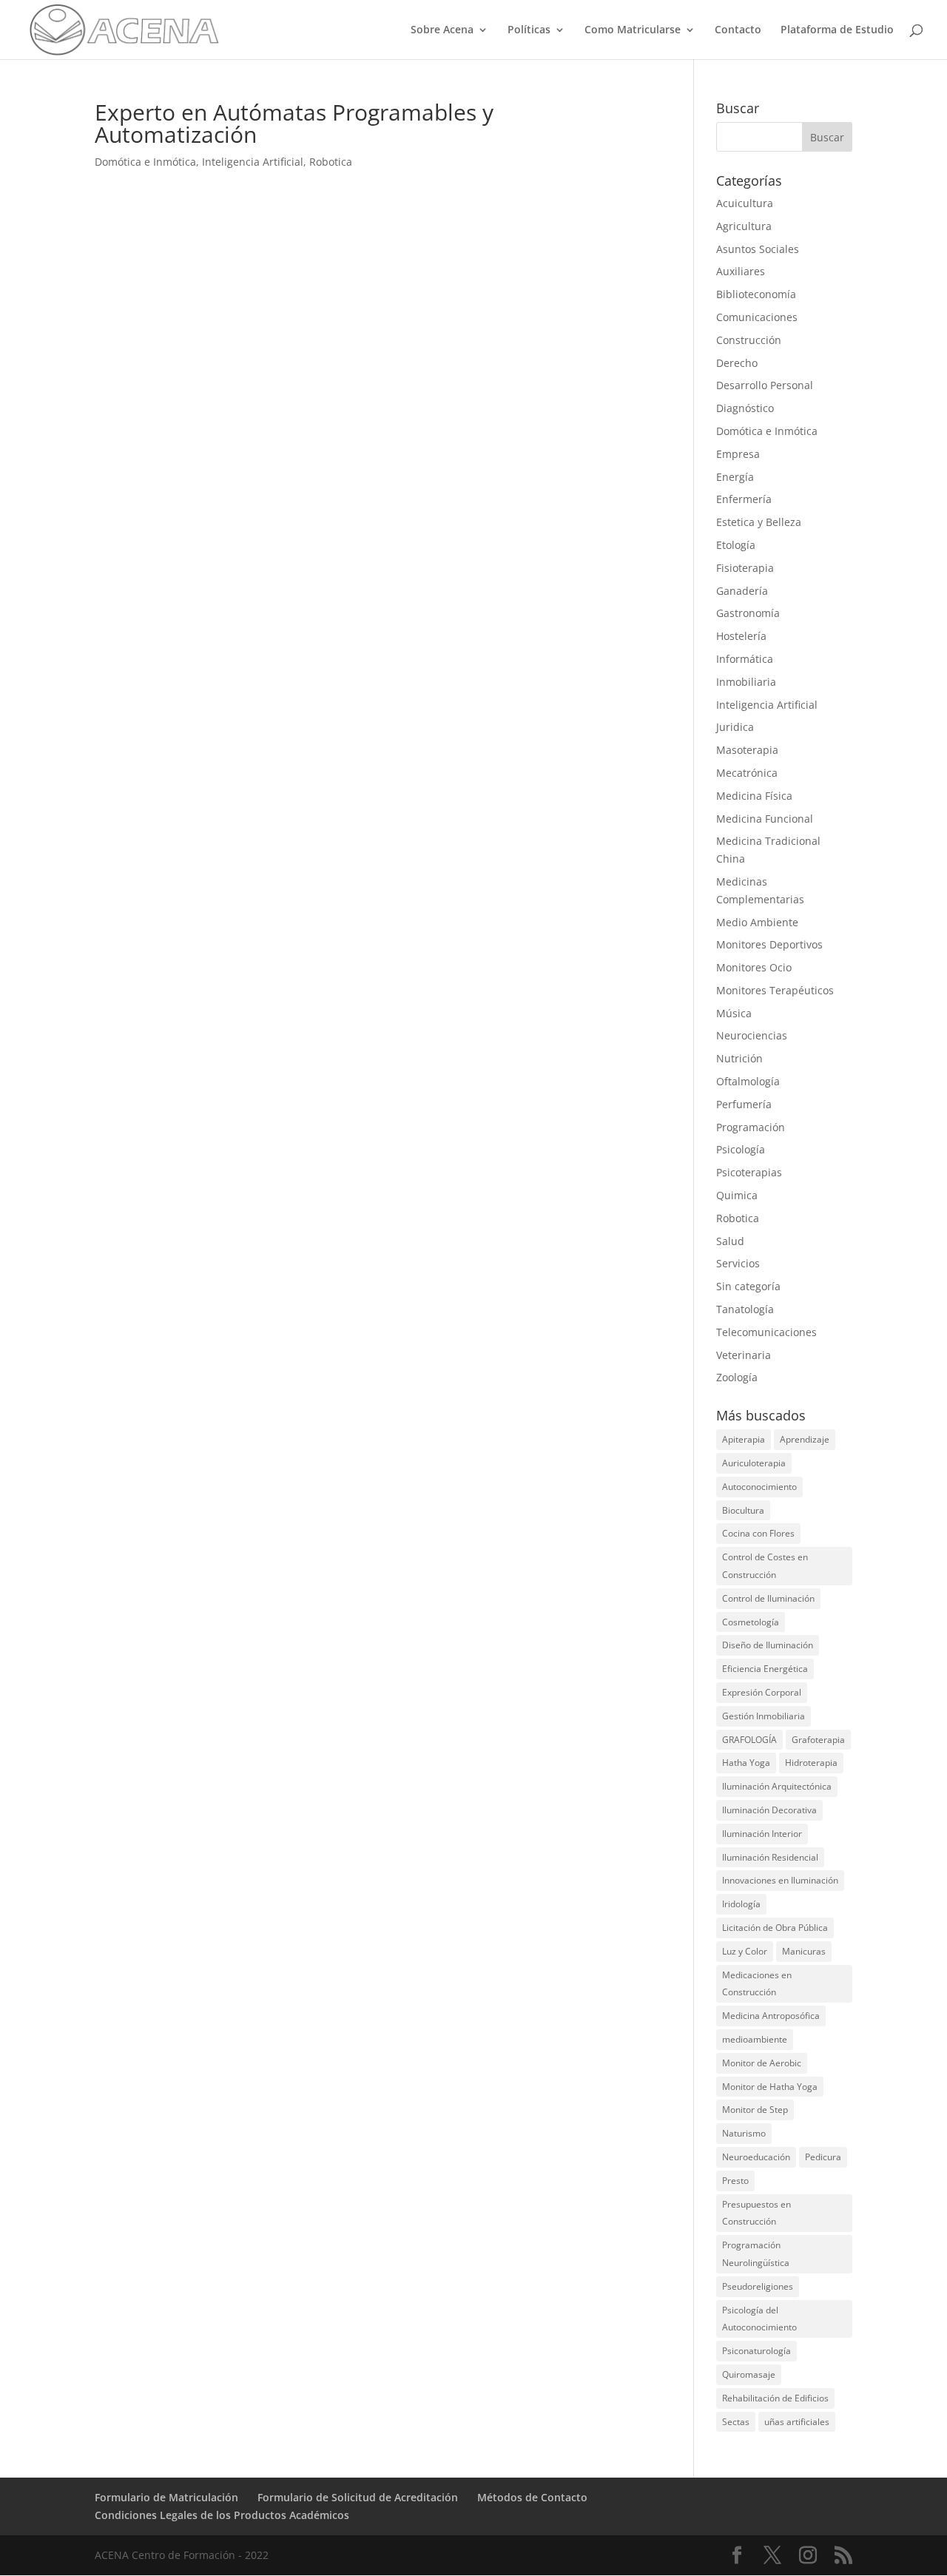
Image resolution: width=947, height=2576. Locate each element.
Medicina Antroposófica (771, 2016)
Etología (736, 545)
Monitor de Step (755, 2110)
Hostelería (741, 636)
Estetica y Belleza (759, 522)
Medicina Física (754, 796)
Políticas (529, 30)
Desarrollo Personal (765, 385)
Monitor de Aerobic (762, 2063)
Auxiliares (741, 271)
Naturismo (744, 2133)
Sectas (736, 2422)
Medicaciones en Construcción (757, 1984)
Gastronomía (748, 613)
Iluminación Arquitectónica (777, 1786)
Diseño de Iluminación (768, 1645)
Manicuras (804, 1951)
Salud (730, 1241)
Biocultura (743, 1510)
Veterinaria (744, 1355)
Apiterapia (744, 1439)
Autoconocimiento (759, 1487)
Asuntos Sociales (758, 249)
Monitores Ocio (754, 967)
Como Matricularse (633, 30)
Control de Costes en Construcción (765, 1566)
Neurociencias (752, 1035)
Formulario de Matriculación (166, 2497)
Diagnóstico (745, 408)
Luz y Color (745, 1951)
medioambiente (755, 2039)
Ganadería (742, 591)
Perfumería (744, 1104)
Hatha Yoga (746, 1763)
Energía (735, 477)
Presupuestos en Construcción (756, 2213)
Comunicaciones (757, 317)
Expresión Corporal (762, 1692)
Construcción (749, 340)
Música (734, 1013)
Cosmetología (751, 1622)
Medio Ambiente (757, 922)
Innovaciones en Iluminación (780, 1880)
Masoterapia (747, 750)
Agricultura (744, 226)
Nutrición (739, 1058)
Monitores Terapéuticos (775, 990)
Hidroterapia (811, 1763)
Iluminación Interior (762, 1834)
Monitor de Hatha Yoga (770, 2087)
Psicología (741, 1149)
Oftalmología (748, 1081)
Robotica (331, 162)
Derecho (737, 363)
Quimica (737, 1195)
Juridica (735, 727)
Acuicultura (745, 203)
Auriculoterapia (754, 1463)
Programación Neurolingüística (756, 2254)
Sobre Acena (442, 30)
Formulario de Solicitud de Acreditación (358, 2497)
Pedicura (823, 2157)
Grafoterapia (818, 1740)
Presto (735, 2181)
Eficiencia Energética (765, 1669)
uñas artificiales (797, 2422)
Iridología (741, 1904)
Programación (751, 1127)
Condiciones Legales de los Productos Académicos (222, 2515)
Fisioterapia (745, 568)
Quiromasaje (749, 2374)
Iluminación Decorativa (769, 1810)
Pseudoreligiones (758, 2286)
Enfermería (744, 499)
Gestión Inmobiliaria (764, 1716)
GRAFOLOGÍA (749, 1740)
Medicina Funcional (765, 819)
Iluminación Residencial (770, 1857)
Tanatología (745, 1309)
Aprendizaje (805, 1439)
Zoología (737, 1377)
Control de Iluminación (768, 1598)
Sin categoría (748, 1286)
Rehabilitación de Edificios (775, 2398)
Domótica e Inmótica (145, 162)
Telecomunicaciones (766, 1332)
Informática (745, 659)
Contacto (738, 30)
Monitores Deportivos (769, 944)
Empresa (738, 454)
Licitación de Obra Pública (775, 1928)
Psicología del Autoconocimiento (759, 2319)
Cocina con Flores (758, 1533)
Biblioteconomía (756, 294)
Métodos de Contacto (532, 2497)
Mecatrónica (747, 773)
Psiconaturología (756, 2351)
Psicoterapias (749, 1172)
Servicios (738, 1263)
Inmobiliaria (746, 682)
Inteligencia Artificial (253, 162)
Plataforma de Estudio (837, 30)
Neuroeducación (756, 2157)
